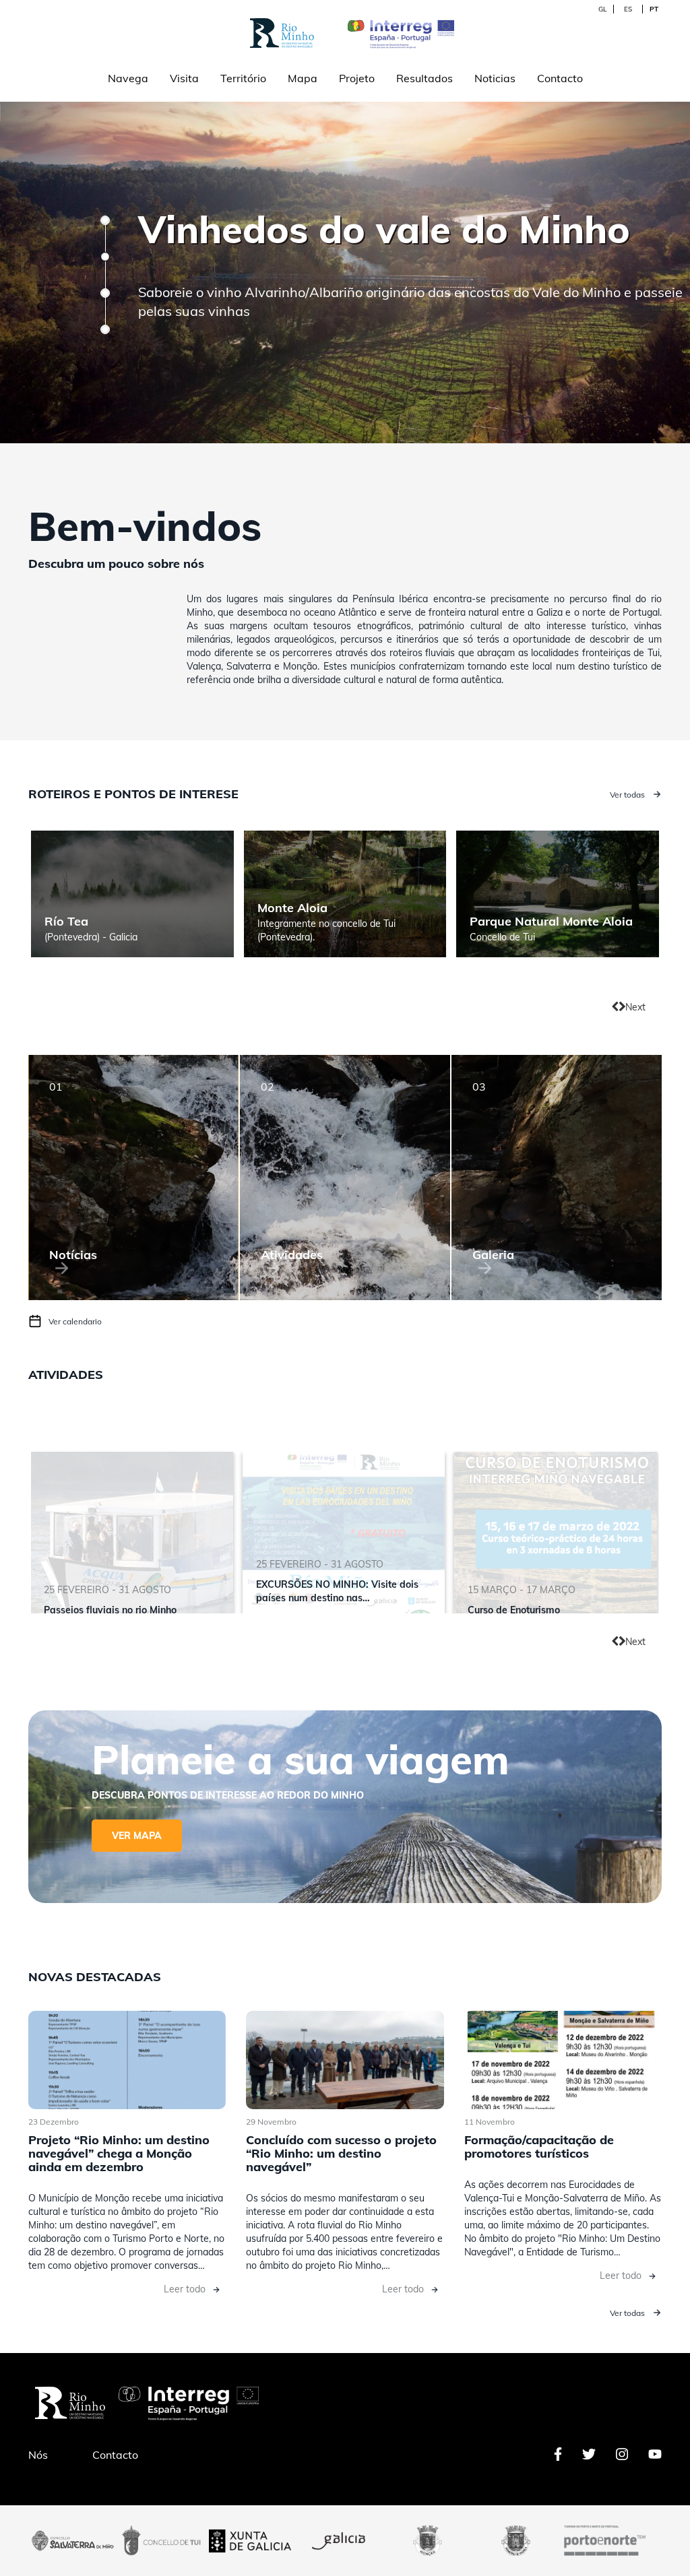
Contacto (560, 78)
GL (602, 9)
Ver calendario (75, 1321)
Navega (128, 78)
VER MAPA (137, 1836)
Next (635, 1007)
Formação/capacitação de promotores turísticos (539, 2147)
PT (654, 9)
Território (243, 78)
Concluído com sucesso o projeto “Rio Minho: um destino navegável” (341, 2153)
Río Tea (66, 921)
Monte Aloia (292, 908)
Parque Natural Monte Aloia (551, 921)
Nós (38, 2455)
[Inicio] (392, 32)
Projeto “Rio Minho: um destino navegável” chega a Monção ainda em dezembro (119, 2153)
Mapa (303, 78)
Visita (184, 78)
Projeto (357, 78)
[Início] (283, 32)
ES (628, 9)
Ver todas (627, 795)
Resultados (425, 78)
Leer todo (185, 2289)
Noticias (495, 78)
